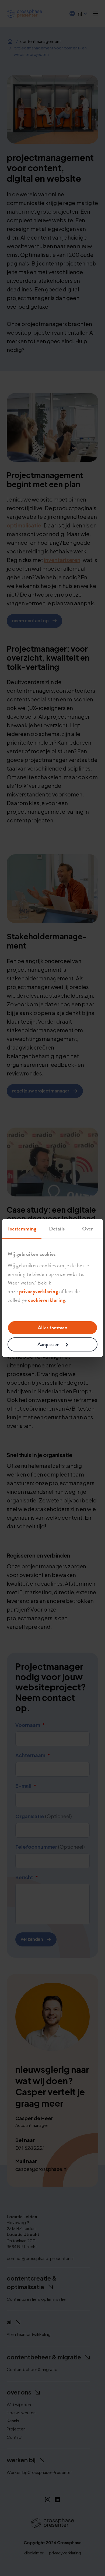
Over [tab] (87, 1229)
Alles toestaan (52, 1328)
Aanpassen (49, 1344)
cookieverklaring (47, 1300)
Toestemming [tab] (22, 1229)
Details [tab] (57, 1229)
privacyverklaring (39, 1291)
